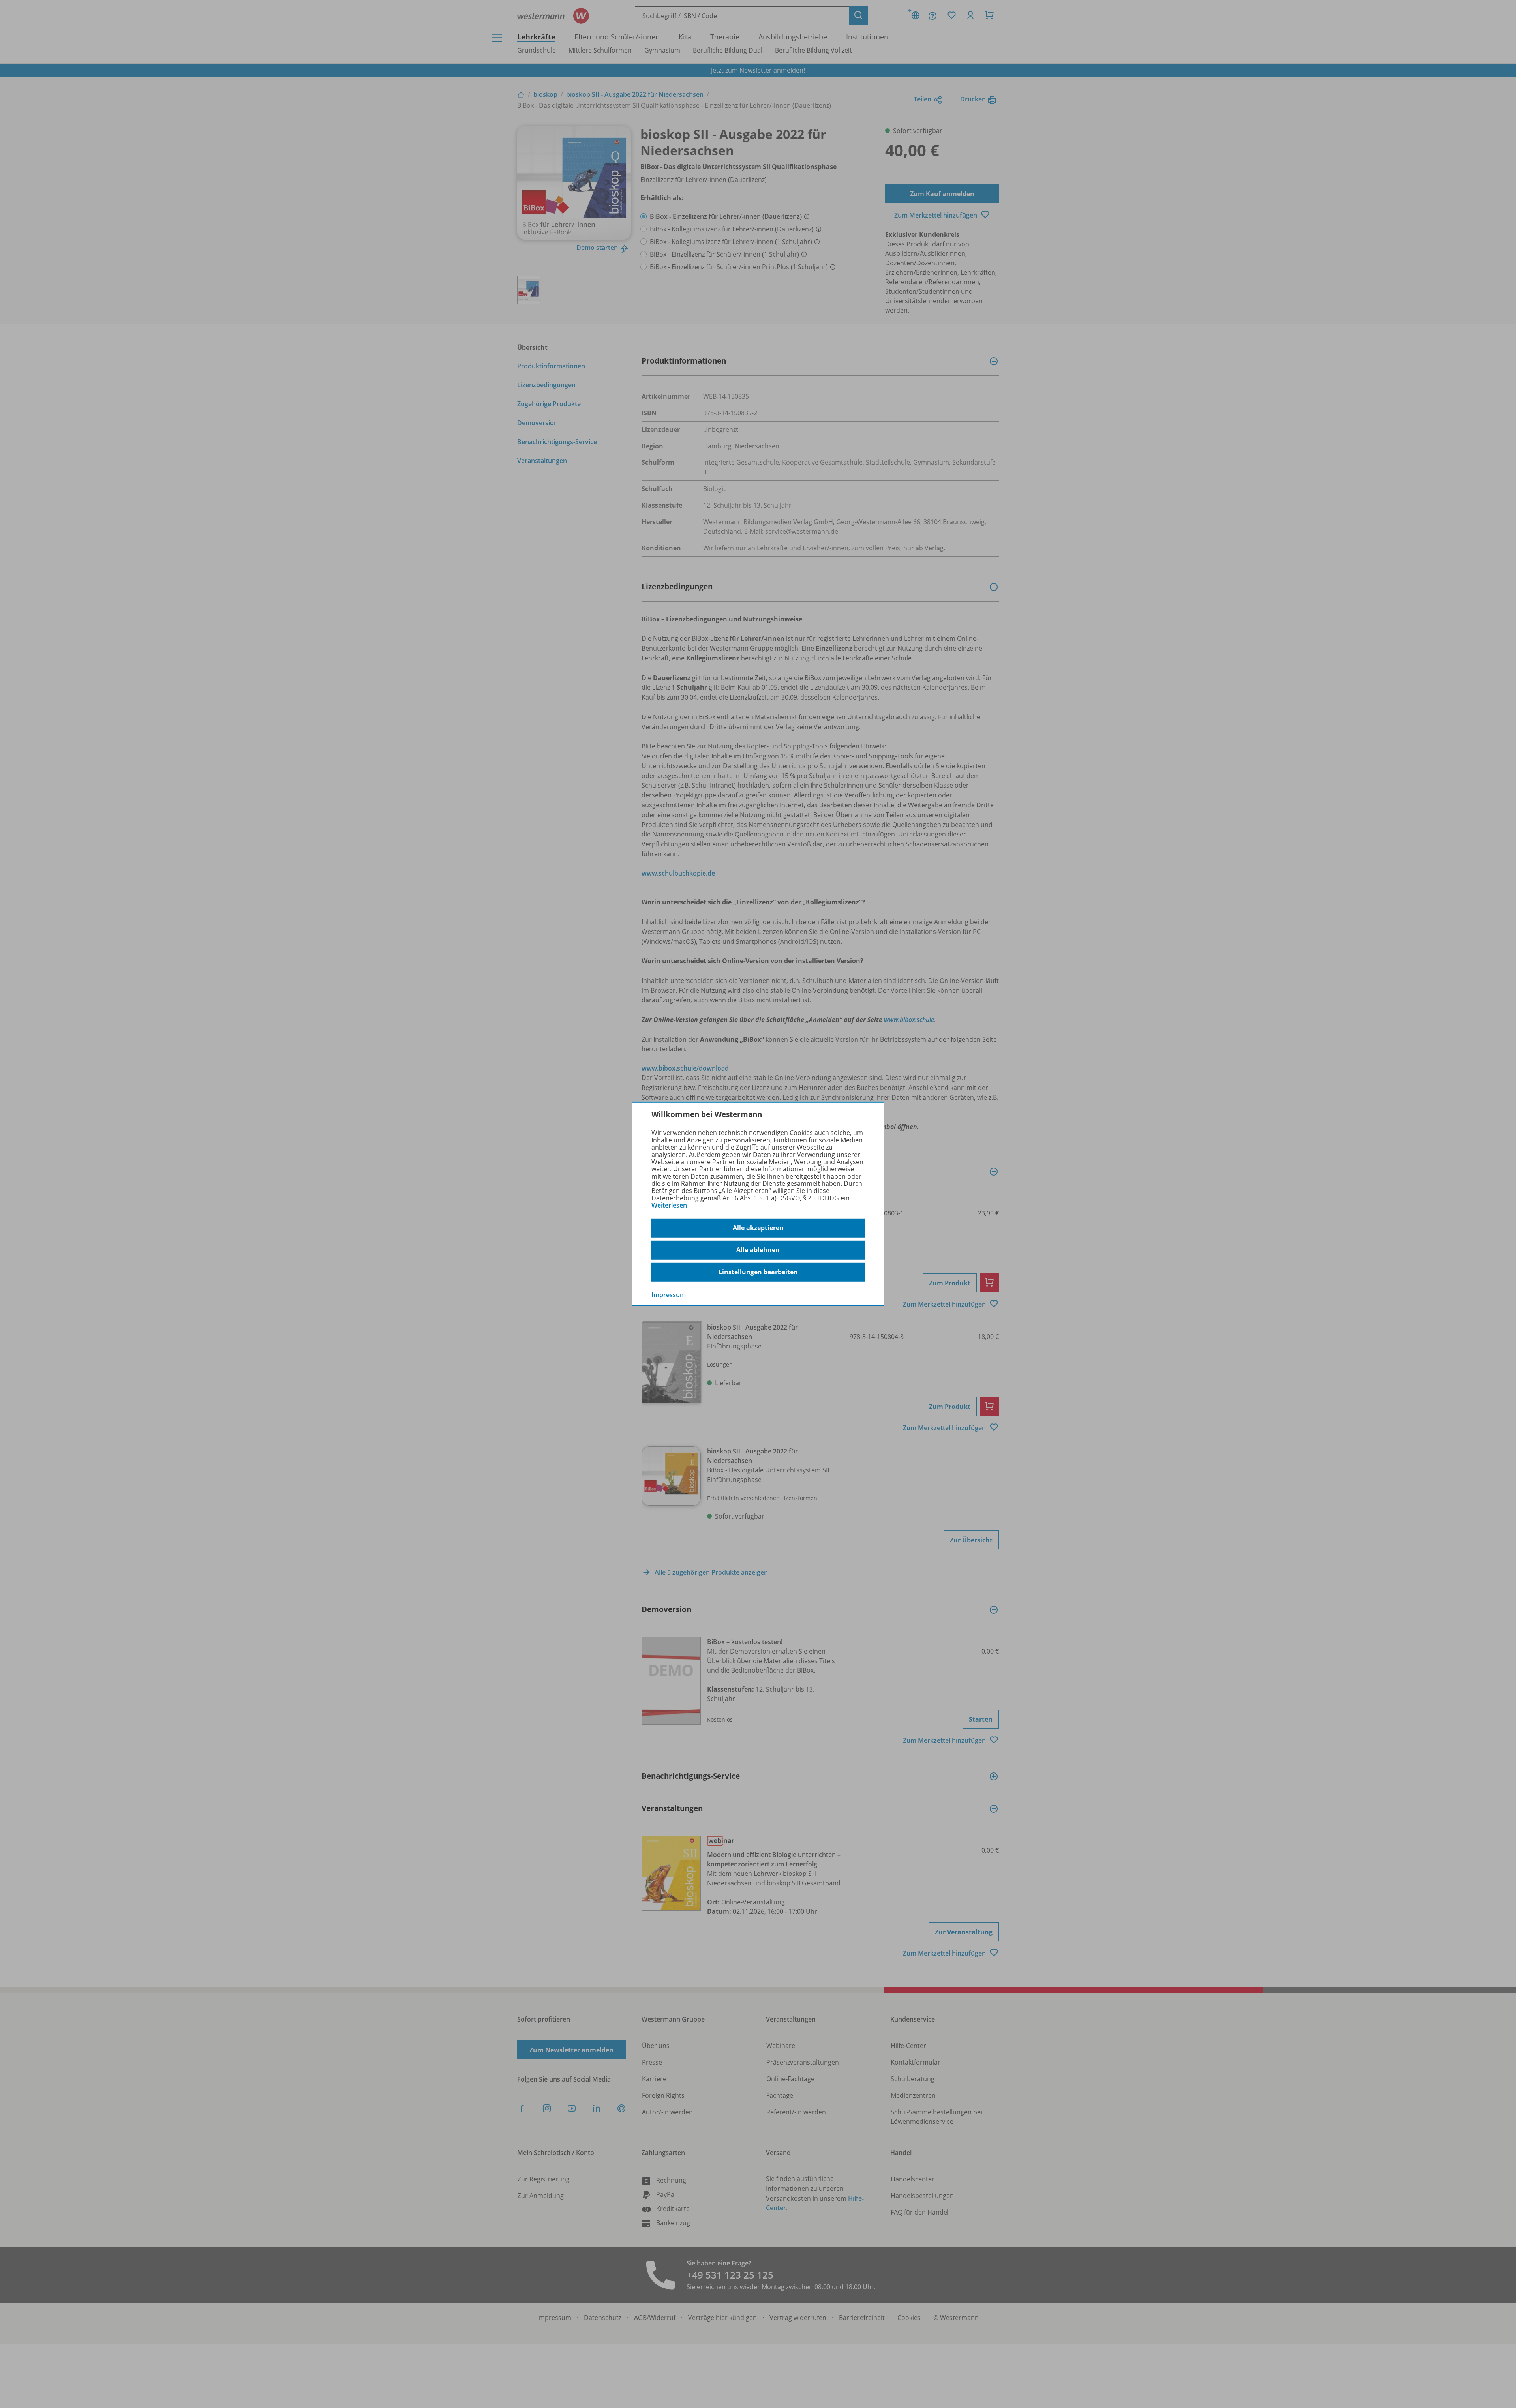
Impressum (669, 1294)
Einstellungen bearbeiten (758, 1272)
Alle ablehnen (758, 1250)
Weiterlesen (669, 1205)
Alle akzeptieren (758, 1228)
